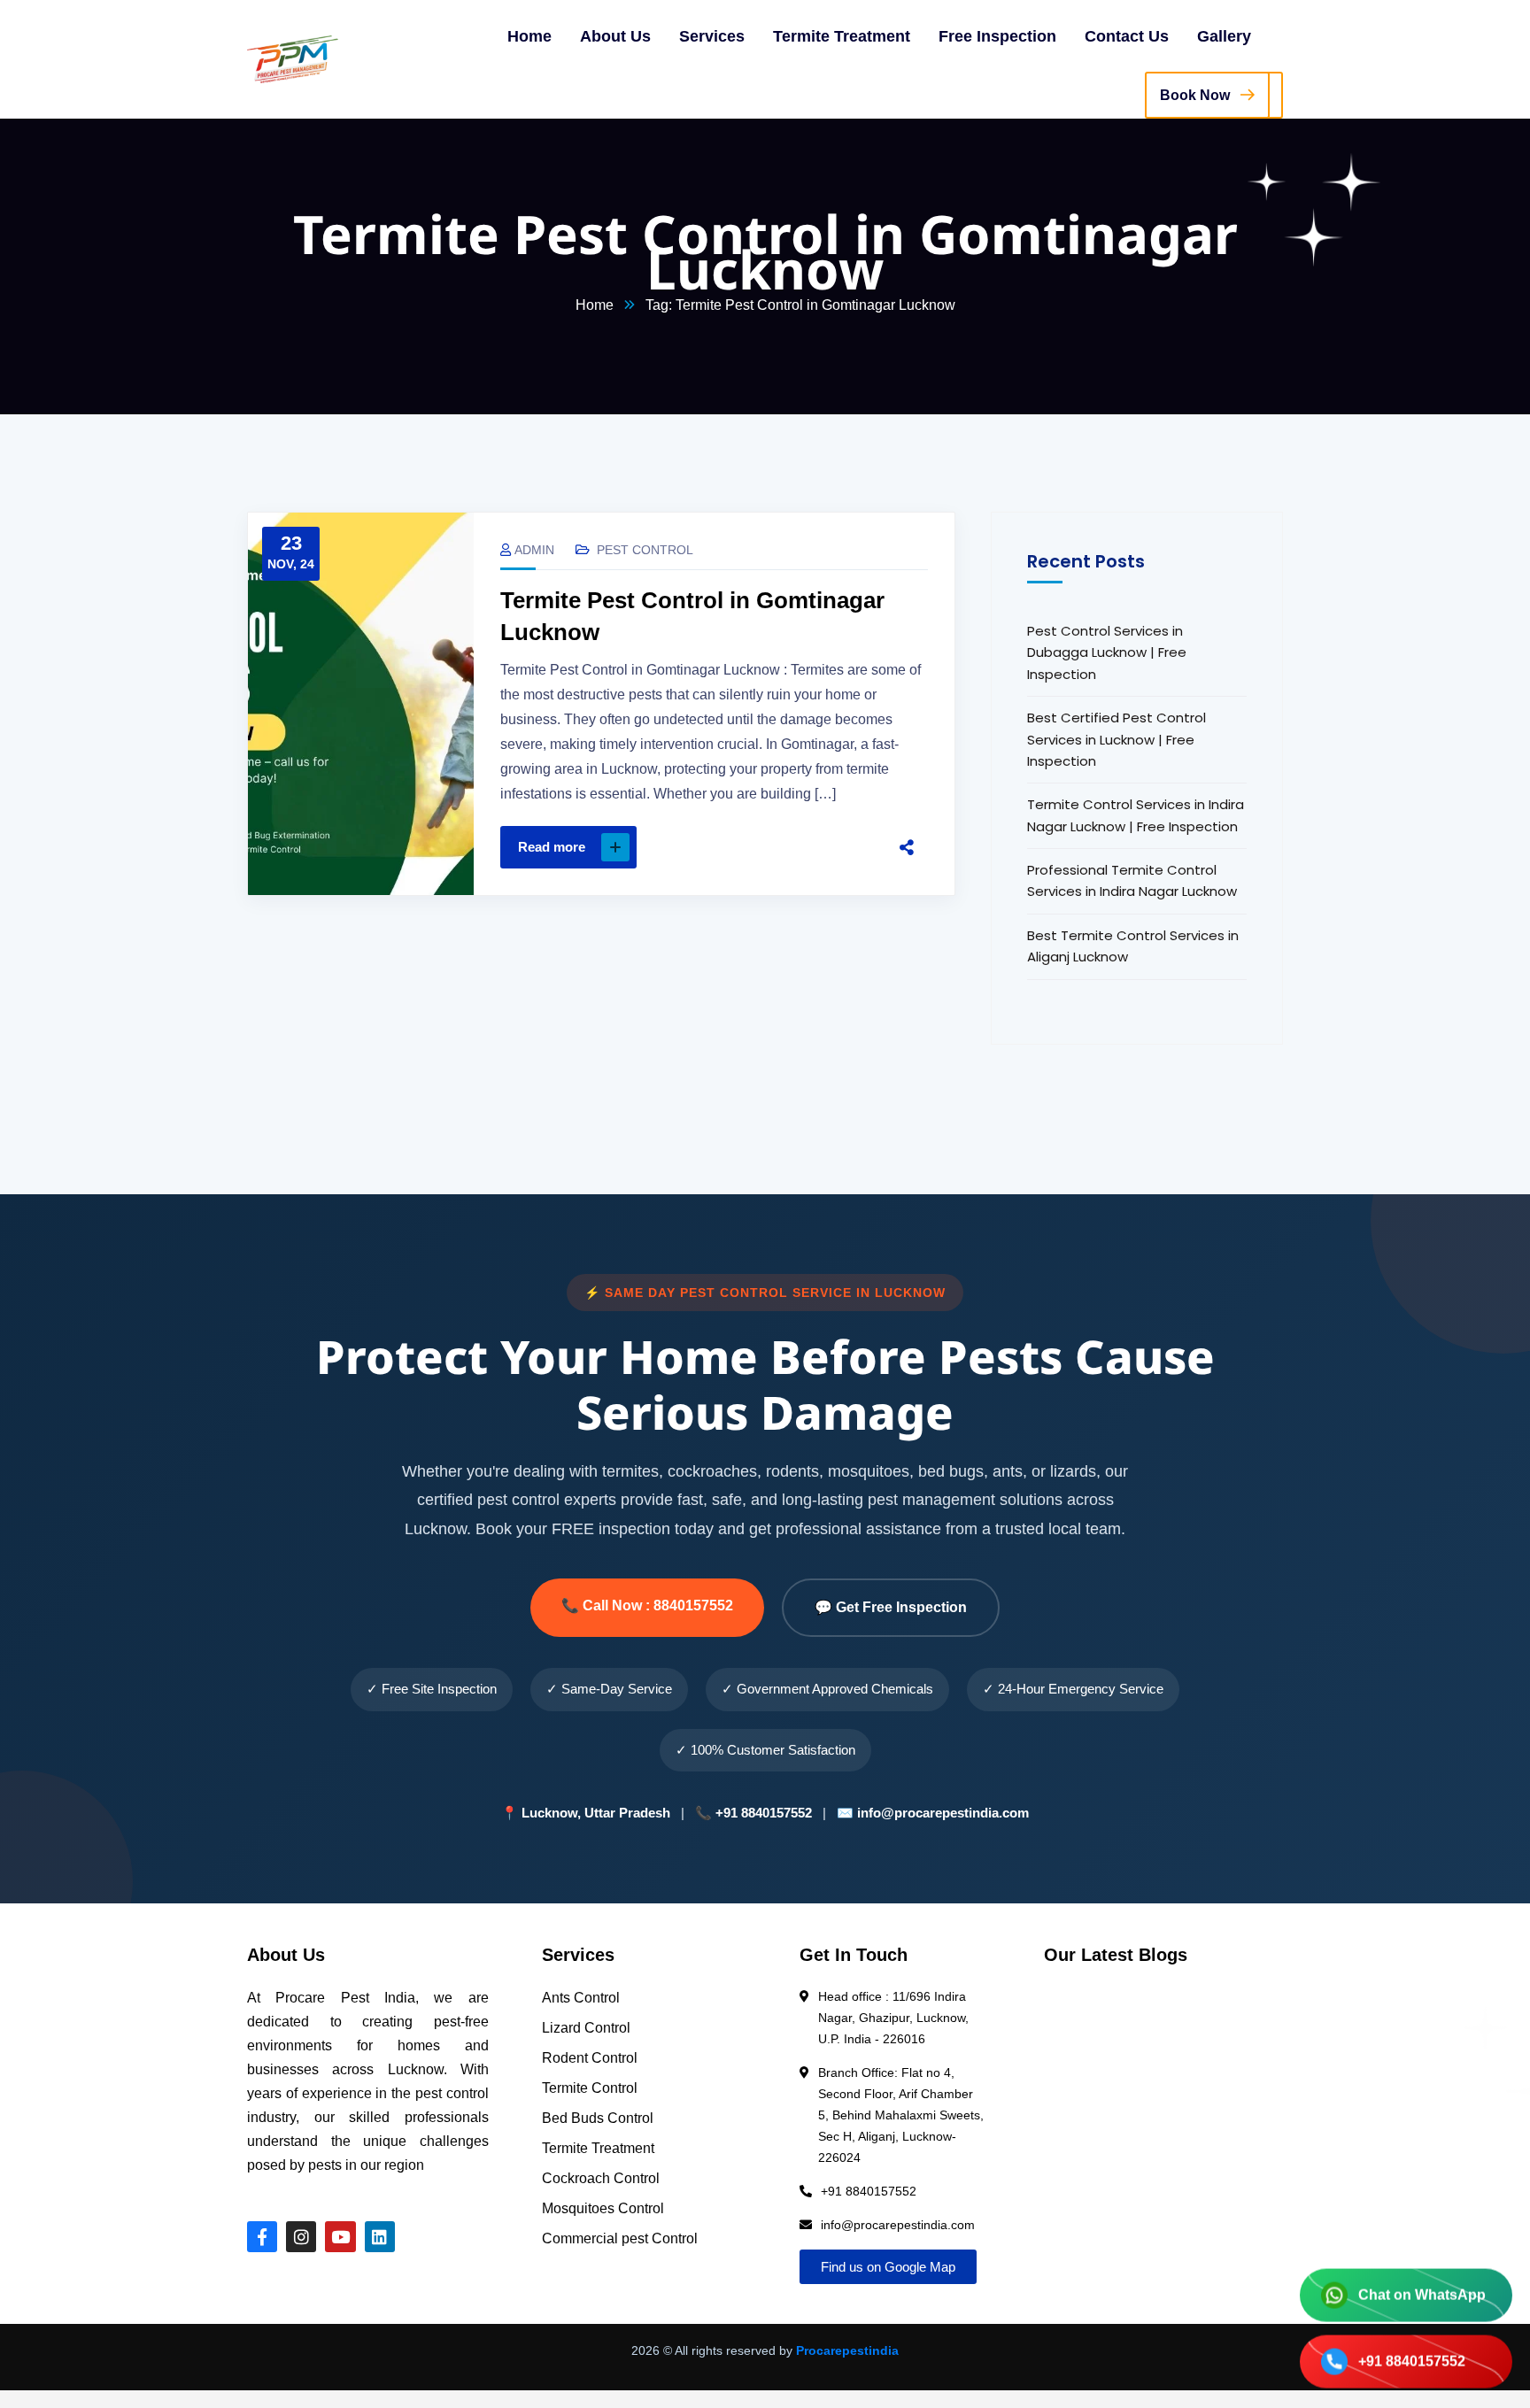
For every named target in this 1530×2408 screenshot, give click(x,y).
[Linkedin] (380, 2236)
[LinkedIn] (850, 847)
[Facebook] (738, 847)
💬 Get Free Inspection (891, 1607)
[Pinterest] (813, 847)
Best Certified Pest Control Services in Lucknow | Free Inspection (1117, 739)
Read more (552, 847)
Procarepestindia (847, 2350)
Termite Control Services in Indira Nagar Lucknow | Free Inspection (1136, 815)
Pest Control (645, 550)
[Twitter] (776, 847)
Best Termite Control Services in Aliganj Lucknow (1133, 946)
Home (595, 305)
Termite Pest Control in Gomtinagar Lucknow (692, 616)
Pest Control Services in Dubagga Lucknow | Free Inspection (1107, 652)
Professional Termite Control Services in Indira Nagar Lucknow (1132, 880)
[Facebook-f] (262, 2236)
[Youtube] (340, 2236)
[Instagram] (301, 2236)
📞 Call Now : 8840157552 (647, 1605)
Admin (534, 550)
